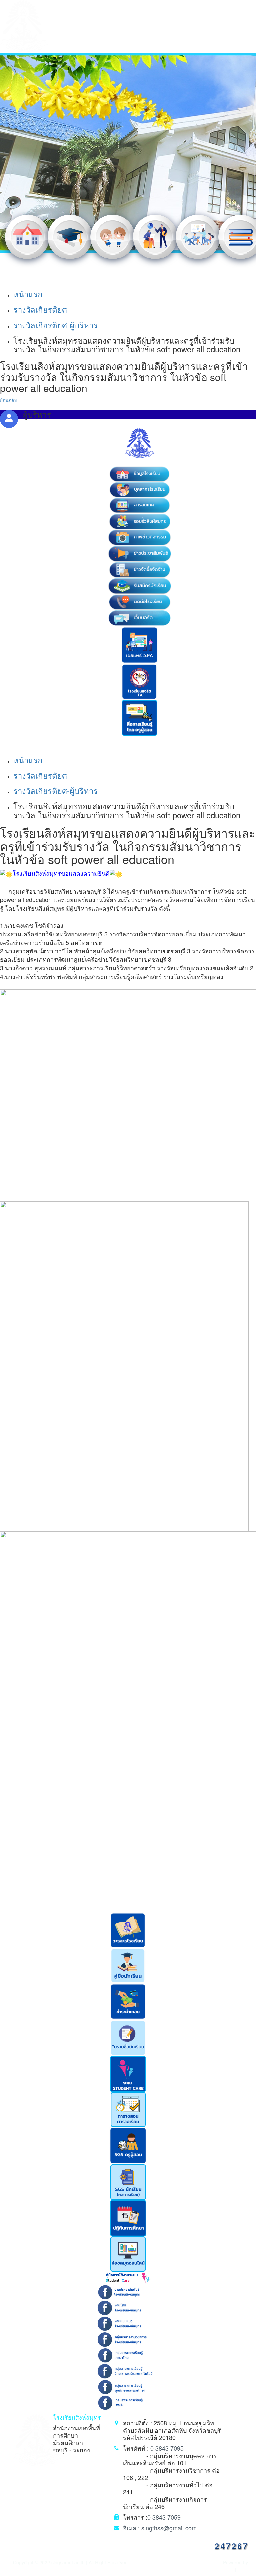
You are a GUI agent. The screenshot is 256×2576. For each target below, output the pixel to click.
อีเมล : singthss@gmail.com (160, 2528)
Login (243, 2570)
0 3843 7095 (167, 2448)
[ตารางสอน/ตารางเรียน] (128, 2109)
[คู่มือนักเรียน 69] (128, 1965)
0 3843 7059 (164, 2517)
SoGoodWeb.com (217, 2570)
